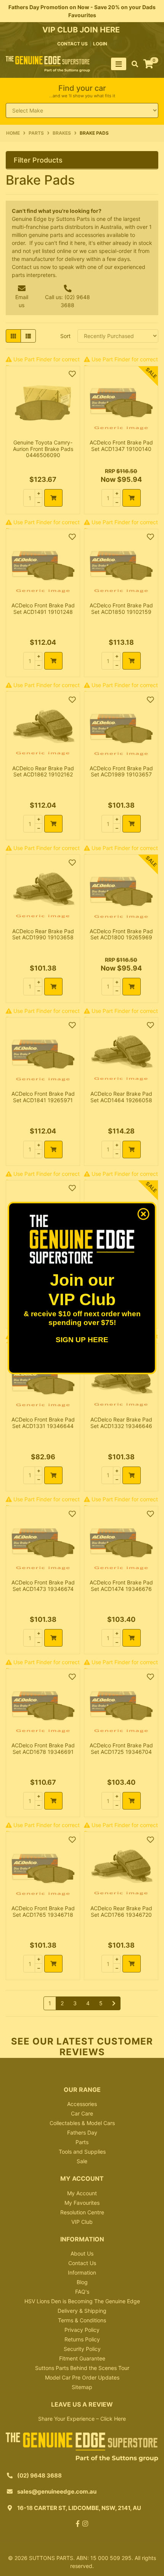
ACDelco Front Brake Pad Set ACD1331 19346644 (43, 1423)
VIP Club (82, 2222)
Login (100, 44)
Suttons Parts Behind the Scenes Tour (82, 2368)
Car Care (82, 2113)
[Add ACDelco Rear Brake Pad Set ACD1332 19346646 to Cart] (132, 1475)
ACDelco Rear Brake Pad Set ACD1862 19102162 (43, 771)
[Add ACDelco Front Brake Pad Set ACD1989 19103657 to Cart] (132, 824)
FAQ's (82, 2292)
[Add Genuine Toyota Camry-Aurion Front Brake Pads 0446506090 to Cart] (53, 498)
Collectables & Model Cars (82, 2123)
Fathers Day (82, 2132)
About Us (82, 2253)
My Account (82, 2193)
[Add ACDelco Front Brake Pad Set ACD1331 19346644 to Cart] (53, 1475)
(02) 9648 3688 (39, 2475)
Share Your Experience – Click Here (82, 2419)
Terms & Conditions (82, 2320)
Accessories (82, 2104)
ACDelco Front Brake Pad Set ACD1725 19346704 (121, 1748)
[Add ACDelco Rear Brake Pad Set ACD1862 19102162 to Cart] (53, 824)
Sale (82, 2161)
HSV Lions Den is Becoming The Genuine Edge (82, 2301)
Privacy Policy (82, 2330)
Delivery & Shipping (82, 2311)
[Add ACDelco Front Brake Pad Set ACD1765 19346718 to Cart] (53, 1964)
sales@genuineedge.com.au (57, 2491)
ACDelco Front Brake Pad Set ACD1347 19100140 (121, 446)
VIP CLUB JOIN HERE (82, 30)
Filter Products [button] (38, 160)
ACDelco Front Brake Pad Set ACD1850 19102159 (121, 609)
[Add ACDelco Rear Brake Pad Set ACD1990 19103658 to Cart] (53, 987)
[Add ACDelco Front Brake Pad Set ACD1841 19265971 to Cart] (53, 1150)
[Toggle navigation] (119, 64)
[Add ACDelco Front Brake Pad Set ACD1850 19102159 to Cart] (132, 661)
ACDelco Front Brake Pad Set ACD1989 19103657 (121, 771)
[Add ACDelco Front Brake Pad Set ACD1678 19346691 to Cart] (53, 1801)
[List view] (28, 336)
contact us (72, 44)
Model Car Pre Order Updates (82, 2377)
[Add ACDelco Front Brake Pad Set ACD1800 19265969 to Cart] (132, 987)
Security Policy (82, 2349)
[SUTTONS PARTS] (48, 64)
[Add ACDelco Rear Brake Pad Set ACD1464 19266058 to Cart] (132, 1150)
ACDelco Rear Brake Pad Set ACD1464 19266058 (121, 1097)
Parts (82, 2142)
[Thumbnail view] (13, 336)
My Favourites (82, 2203)
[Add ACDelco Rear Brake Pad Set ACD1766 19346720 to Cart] (132, 1964)
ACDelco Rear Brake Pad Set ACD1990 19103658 (43, 934)
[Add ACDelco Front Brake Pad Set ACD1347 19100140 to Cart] (132, 498)
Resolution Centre (82, 2212)
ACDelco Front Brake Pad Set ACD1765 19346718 (43, 1911)
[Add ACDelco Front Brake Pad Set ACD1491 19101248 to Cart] (53, 661)
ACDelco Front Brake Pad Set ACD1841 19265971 (43, 1097)
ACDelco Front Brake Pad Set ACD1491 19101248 (43, 609)
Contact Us (82, 2263)
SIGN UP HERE (82, 1340)
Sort (65, 336)
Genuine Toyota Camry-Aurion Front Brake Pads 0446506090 (43, 449)
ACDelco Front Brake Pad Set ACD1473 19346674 (43, 1586)
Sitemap (82, 2387)
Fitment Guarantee (82, 2358)
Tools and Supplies (82, 2152)
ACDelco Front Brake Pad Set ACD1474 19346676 (121, 1586)
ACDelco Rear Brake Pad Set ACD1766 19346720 (121, 1911)
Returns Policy (82, 2339)
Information (82, 2273)
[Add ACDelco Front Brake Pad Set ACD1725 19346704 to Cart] (132, 1801)
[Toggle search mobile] (133, 64)
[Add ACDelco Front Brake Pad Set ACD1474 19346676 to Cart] (132, 1638)
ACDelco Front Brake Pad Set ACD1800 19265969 (121, 934)
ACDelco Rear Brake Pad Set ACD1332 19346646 (121, 1423)
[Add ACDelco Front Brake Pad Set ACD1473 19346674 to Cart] (53, 1638)
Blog (82, 2282)
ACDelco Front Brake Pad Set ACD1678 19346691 (43, 1748)
